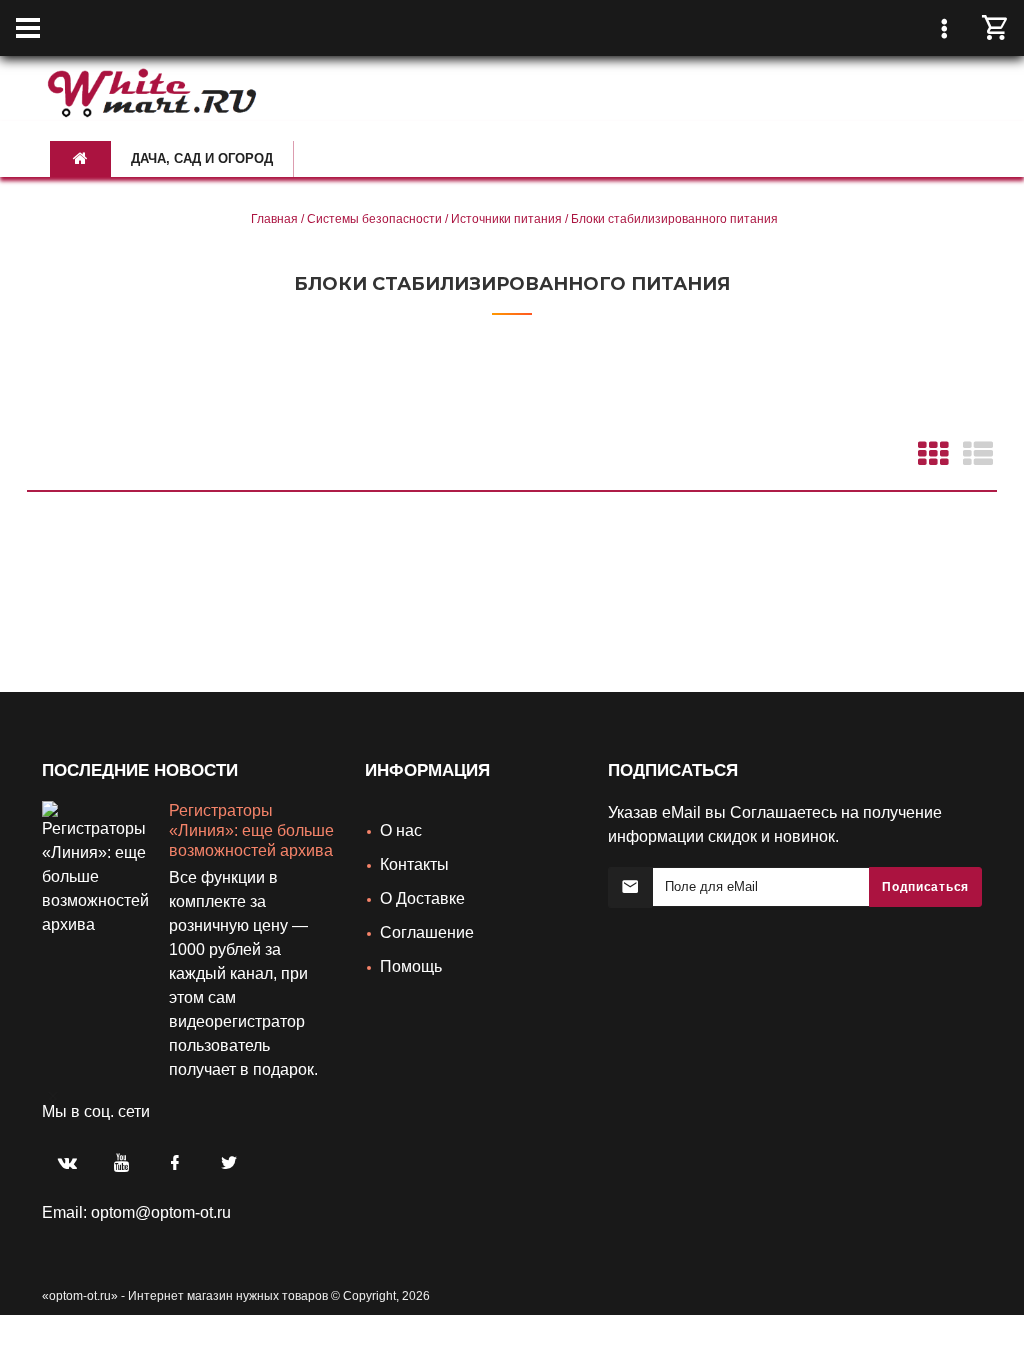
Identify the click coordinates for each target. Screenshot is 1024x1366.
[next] (48, 1083)
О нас (401, 830)
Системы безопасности (374, 219)
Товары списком (976, 452)
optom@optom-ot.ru (161, 1212)
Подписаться (925, 887)
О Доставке (422, 898)
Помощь (411, 966)
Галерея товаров (931, 452)
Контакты (414, 864)
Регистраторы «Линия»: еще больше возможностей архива (251, 830)
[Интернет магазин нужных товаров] (152, 89)
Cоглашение (427, 932)
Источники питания (506, 219)
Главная (274, 219)
